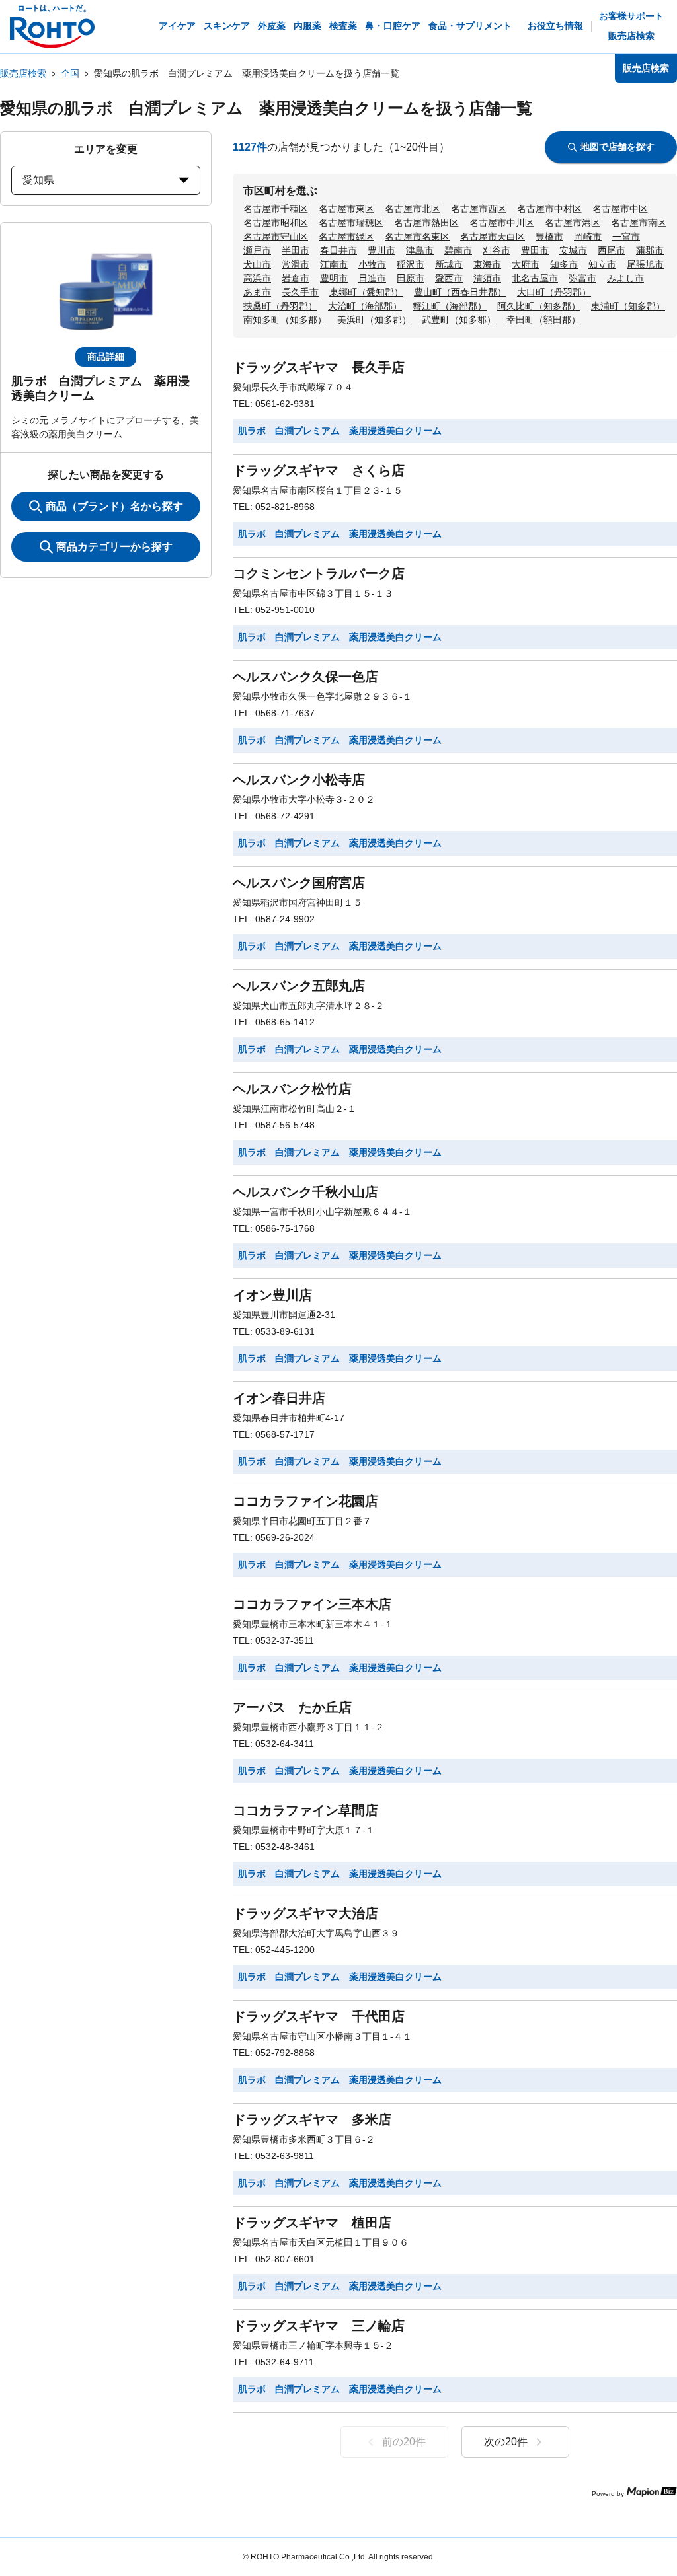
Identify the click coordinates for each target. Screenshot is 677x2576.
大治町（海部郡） (365, 306)
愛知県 (38, 180)
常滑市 (296, 264)
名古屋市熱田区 (426, 223)
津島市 (420, 250)
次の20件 (506, 2442)
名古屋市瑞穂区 (351, 223)
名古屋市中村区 (549, 209)
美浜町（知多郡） (374, 320)
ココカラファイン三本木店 (312, 1604)
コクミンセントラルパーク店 (319, 573)
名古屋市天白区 (493, 237)
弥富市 (582, 278)
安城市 (573, 250)
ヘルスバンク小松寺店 (299, 780)
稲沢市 (411, 264)
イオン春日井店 (279, 1398)
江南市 (334, 264)
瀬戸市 (257, 250)
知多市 (564, 264)
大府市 (526, 264)
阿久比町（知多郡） (539, 306)
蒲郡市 (650, 250)
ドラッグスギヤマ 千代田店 (319, 2016)
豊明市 (334, 278)
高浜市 (257, 278)
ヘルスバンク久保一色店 (305, 677)
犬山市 (257, 264)
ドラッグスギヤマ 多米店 (312, 2119)
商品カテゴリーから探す (114, 547)
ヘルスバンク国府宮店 (299, 883)
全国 (70, 73)
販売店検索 (23, 73)
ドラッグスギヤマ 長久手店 (319, 367)
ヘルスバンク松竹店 (292, 1089)
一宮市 (626, 237)
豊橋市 (549, 237)
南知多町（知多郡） (285, 320)
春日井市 (338, 250)
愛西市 (449, 278)
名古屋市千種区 (276, 209)
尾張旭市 (645, 264)
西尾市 (612, 250)
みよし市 (625, 278)
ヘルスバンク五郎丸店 (299, 986)
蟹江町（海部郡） (450, 306)
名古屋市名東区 (417, 237)
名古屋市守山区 (276, 237)
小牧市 (372, 264)
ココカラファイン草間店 (305, 1810)
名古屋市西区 (479, 209)
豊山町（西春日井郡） (460, 292)
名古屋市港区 (573, 223)
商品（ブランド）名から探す (114, 506)
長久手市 (300, 292)
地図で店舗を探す (617, 147)
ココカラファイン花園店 (305, 1501)
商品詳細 (106, 357)
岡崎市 (588, 237)
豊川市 (381, 250)
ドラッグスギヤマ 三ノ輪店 (319, 2326)
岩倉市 (296, 278)
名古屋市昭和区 (276, 223)
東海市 (487, 264)
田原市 (411, 278)
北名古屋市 (535, 278)
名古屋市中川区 (502, 223)
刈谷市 (497, 250)
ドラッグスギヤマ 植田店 (312, 2223)
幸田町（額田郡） (543, 320)
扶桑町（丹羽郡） (280, 306)
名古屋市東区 (346, 209)
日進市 (372, 278)
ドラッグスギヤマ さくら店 (319, 470)
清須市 (487, 278)
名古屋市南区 (639, 223)
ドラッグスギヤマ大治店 (305, 1913)
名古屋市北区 (413, 209)
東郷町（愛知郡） (366, 292)
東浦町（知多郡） (628, 306)
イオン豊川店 (272, 1295)
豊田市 (535, 250)
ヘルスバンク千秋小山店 (305, 1192)
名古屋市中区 (620, 209)
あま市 (257, 292)
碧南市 (458, 250)
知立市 (602, 264)
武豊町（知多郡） (459, 320)
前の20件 (404, 2442)
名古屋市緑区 (346, 237)
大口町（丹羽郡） (554, 292)
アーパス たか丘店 (292, 1707)
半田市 (296, 250)
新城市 (449, 264)
